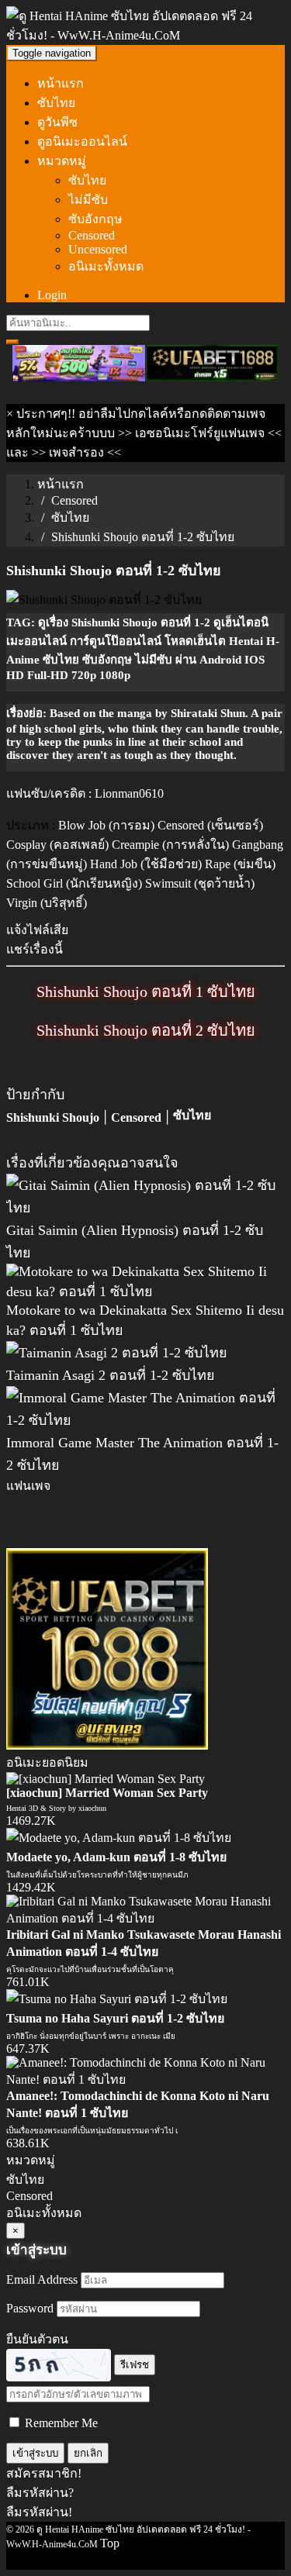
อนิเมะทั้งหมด (106, 266)
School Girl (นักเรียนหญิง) (74, 883)
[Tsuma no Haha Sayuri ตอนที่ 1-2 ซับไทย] (117, 1999)
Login (52, 295)
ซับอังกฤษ (95, 219)
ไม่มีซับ (88, 200)
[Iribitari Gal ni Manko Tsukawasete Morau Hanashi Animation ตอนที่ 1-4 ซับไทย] (145, 1918)
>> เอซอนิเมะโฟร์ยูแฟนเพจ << (200, 433)
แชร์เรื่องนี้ (35, 949)
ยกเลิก (88, 2453)
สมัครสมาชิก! (44, 2473)
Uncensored (98, 249)
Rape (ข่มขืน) (240, 864)
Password (30, 2308)
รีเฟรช (135, 2365)
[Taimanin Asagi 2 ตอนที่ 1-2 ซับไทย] (117, 1353)
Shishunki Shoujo (53, 1117)
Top (110, 2543)
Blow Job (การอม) (106, 825)
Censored (92, 235)
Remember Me (60, 2423)
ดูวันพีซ (57, 122)
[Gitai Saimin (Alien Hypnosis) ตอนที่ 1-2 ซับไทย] (145, 1208)
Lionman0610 (129, 793)
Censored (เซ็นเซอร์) (210, 825)
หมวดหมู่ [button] (62, 161)
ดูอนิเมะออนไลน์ (82, 141)
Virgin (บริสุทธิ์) (47, 903)
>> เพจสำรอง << (76, 452)
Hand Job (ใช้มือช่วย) (146, 864)
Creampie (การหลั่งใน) (170, 845)
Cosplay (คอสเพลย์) (57, 845)
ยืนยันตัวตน (37, 2339)
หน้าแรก (61, 83)
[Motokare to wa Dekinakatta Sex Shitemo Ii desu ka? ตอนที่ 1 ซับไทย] (145, 1291)
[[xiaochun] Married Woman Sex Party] (106, 1779)
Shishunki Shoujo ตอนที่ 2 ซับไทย (146, 1030)
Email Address (42, 2279)
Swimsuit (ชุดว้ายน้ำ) (200, 883)
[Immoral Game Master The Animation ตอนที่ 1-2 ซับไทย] (145, 1420)
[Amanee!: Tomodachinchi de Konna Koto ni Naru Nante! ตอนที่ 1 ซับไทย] (145, 2079)
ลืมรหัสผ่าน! (39, 2512)
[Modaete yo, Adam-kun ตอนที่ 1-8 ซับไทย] (119, 1838)
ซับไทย (56, 103)
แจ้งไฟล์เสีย (37, 930)
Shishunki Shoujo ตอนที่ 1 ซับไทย (146, 991)
